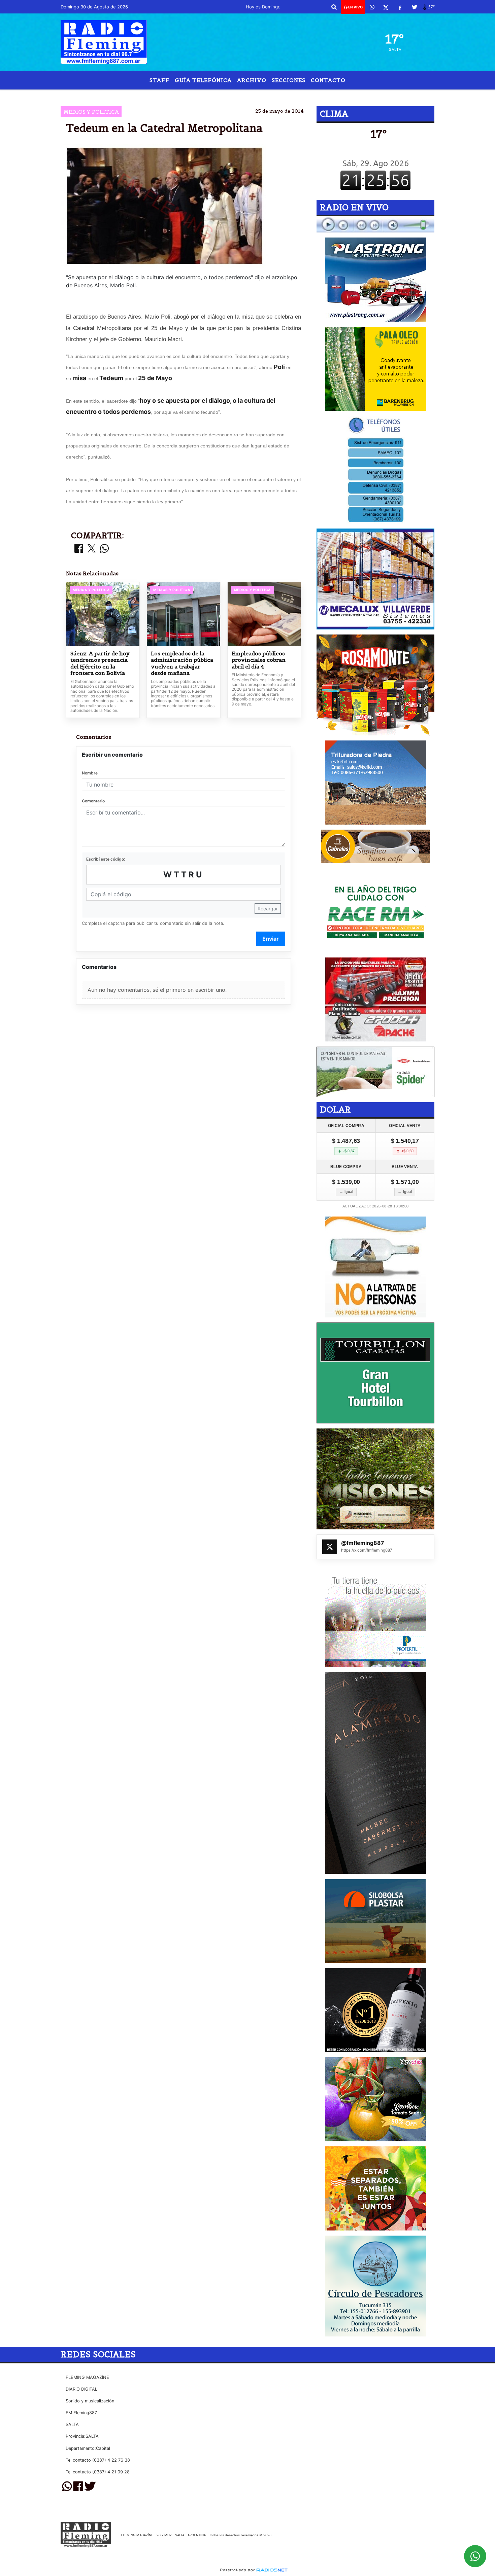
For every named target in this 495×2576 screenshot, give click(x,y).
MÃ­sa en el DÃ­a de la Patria (299, 95)
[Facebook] (400, 7)
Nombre (90, 773)
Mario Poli (152, 95)
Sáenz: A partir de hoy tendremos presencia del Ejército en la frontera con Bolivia (100, 663)
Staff (159, 80)
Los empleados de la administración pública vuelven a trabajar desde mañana (182, 663)
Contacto (328, 80)
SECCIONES (289, 80)
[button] (334, 7)
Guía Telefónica (203, 80)
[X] (386, 7)
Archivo (252, 80)
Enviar (271, 939)
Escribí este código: (106, 859)
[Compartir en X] (92, 549)
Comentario (93, 801)
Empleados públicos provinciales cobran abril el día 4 (259, 660)
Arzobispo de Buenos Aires (214, 95)
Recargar (268, 909)
